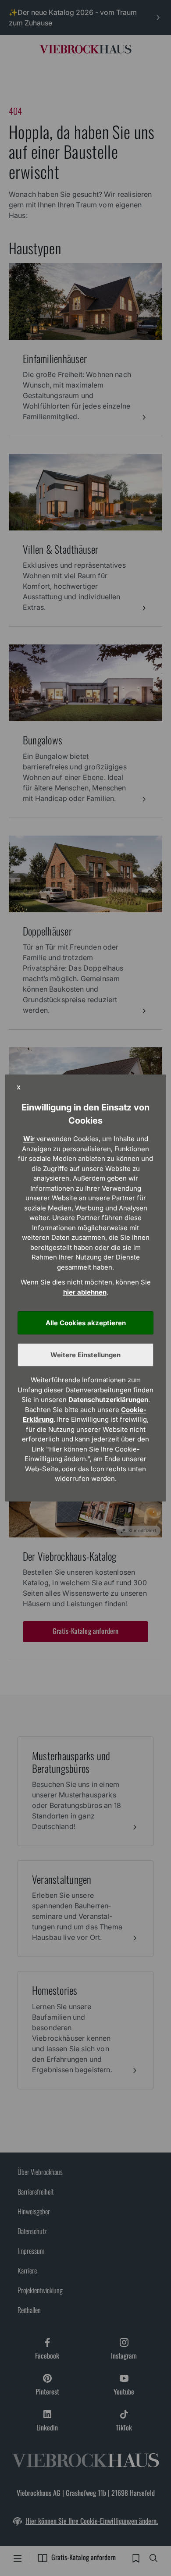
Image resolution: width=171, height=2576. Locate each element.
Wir (29, 1139)
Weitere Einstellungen (85, 1355)
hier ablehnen (85, 1292)
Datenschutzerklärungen (108, 1400)
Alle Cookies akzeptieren (86, 1323)
